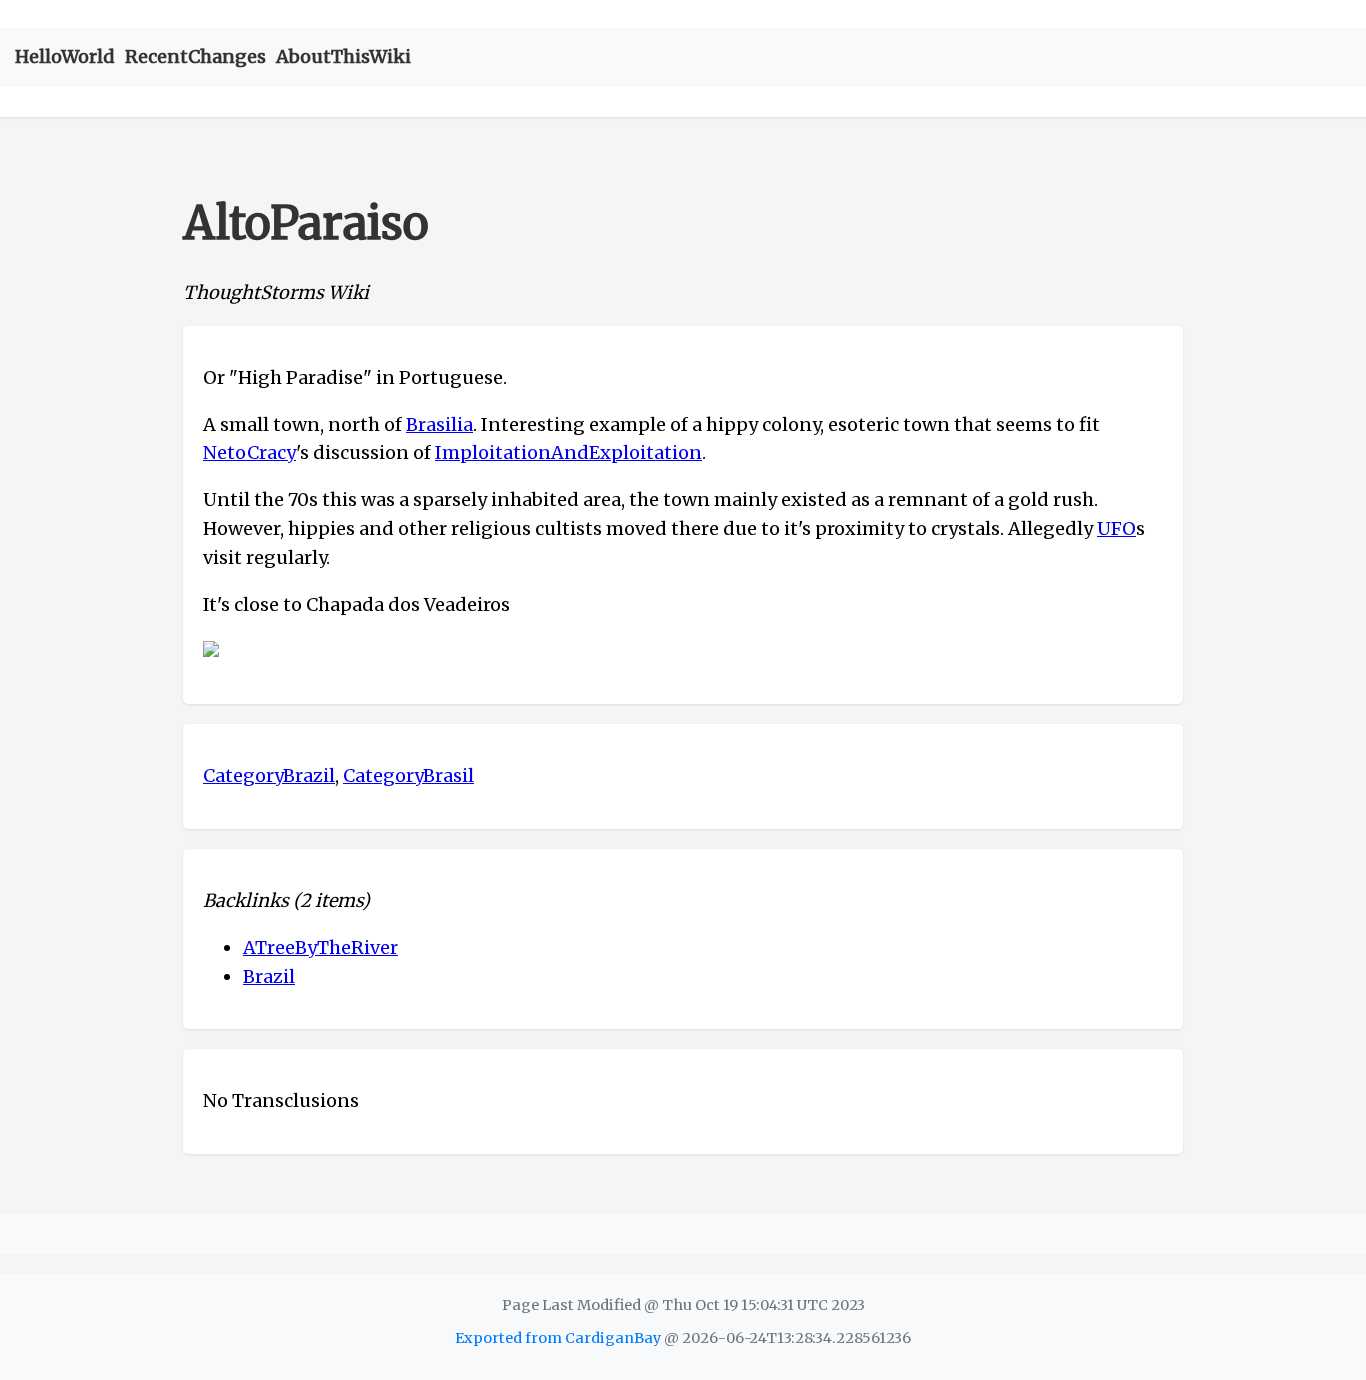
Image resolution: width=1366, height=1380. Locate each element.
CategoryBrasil (408, 775)
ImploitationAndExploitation (568, 452)
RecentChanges (195, 56)
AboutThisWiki (343, 56)
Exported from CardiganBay (558, 1338)
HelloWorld (65, 56)
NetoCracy (249, 452)
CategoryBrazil (269, 775)
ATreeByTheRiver (320, 947)
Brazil (269, 976)
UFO (1116, 528)
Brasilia (439, 424)
